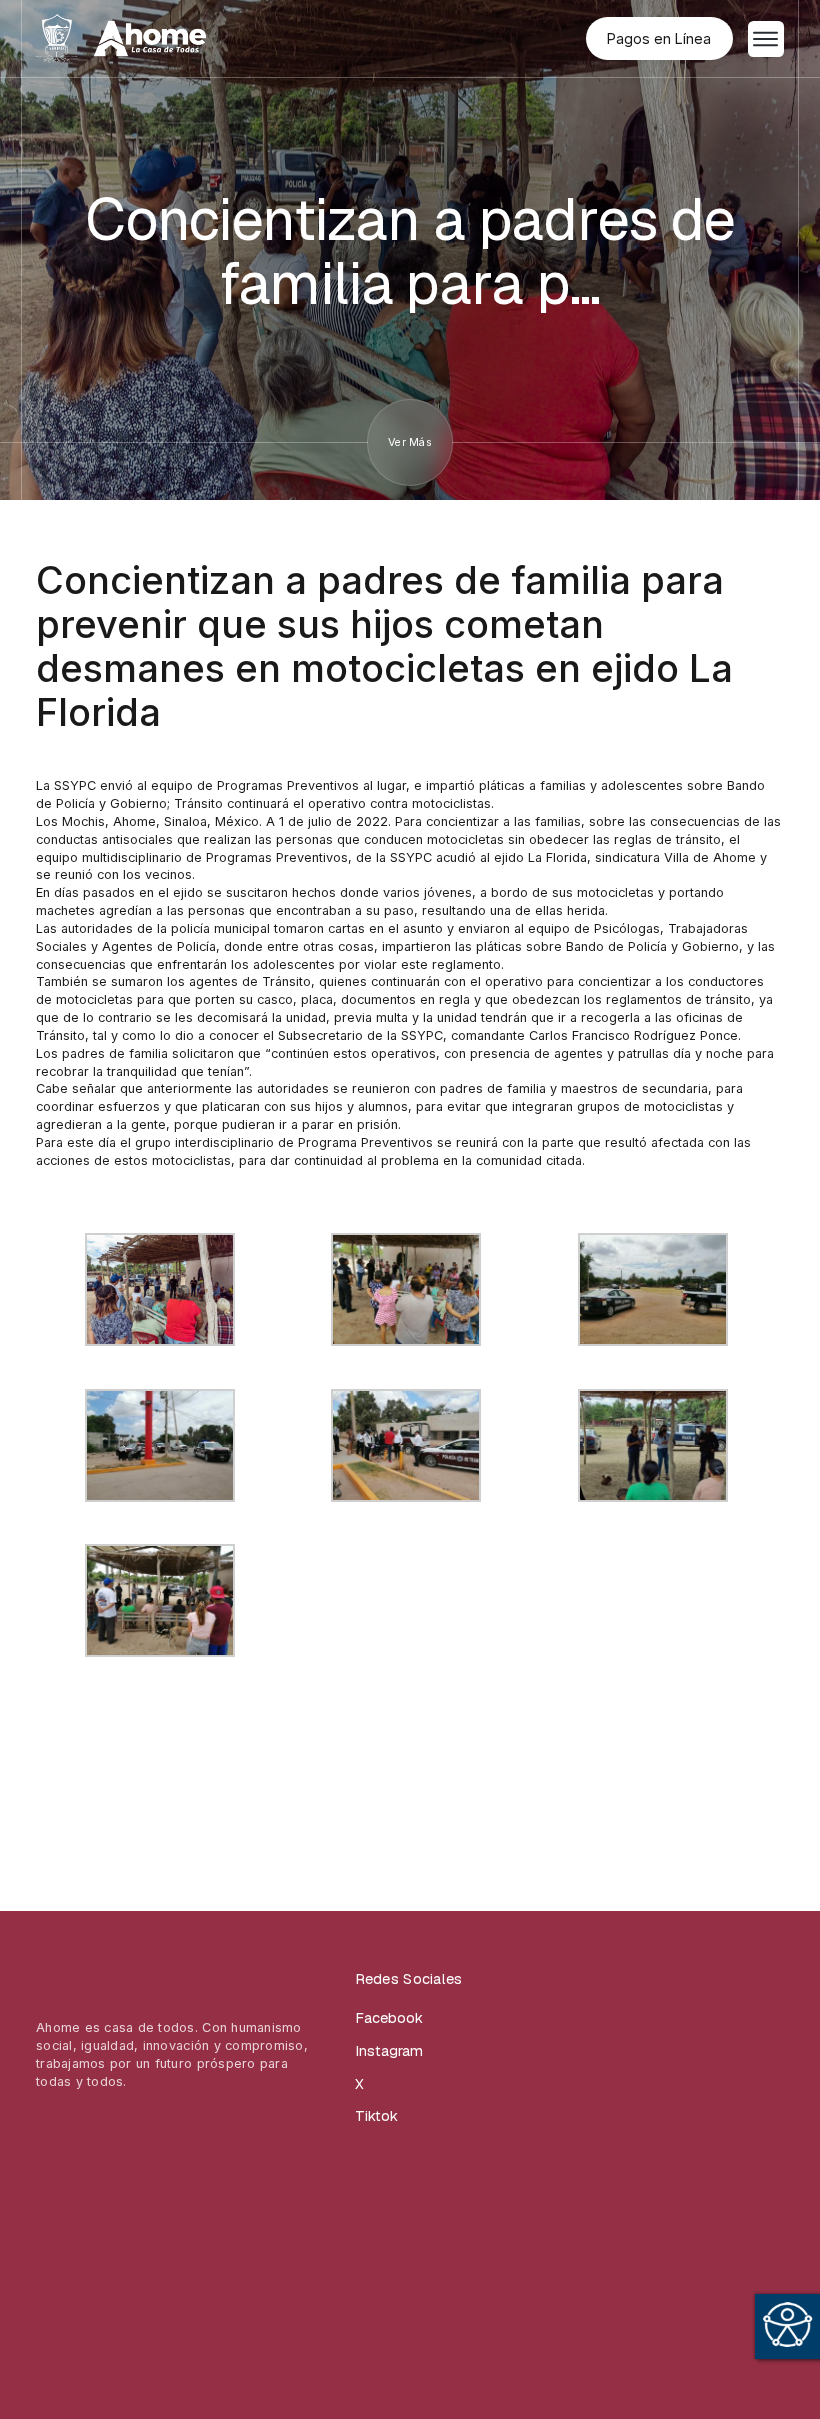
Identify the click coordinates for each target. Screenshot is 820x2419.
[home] (121, 38)
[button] (766, 39)
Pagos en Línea (659, 38)
